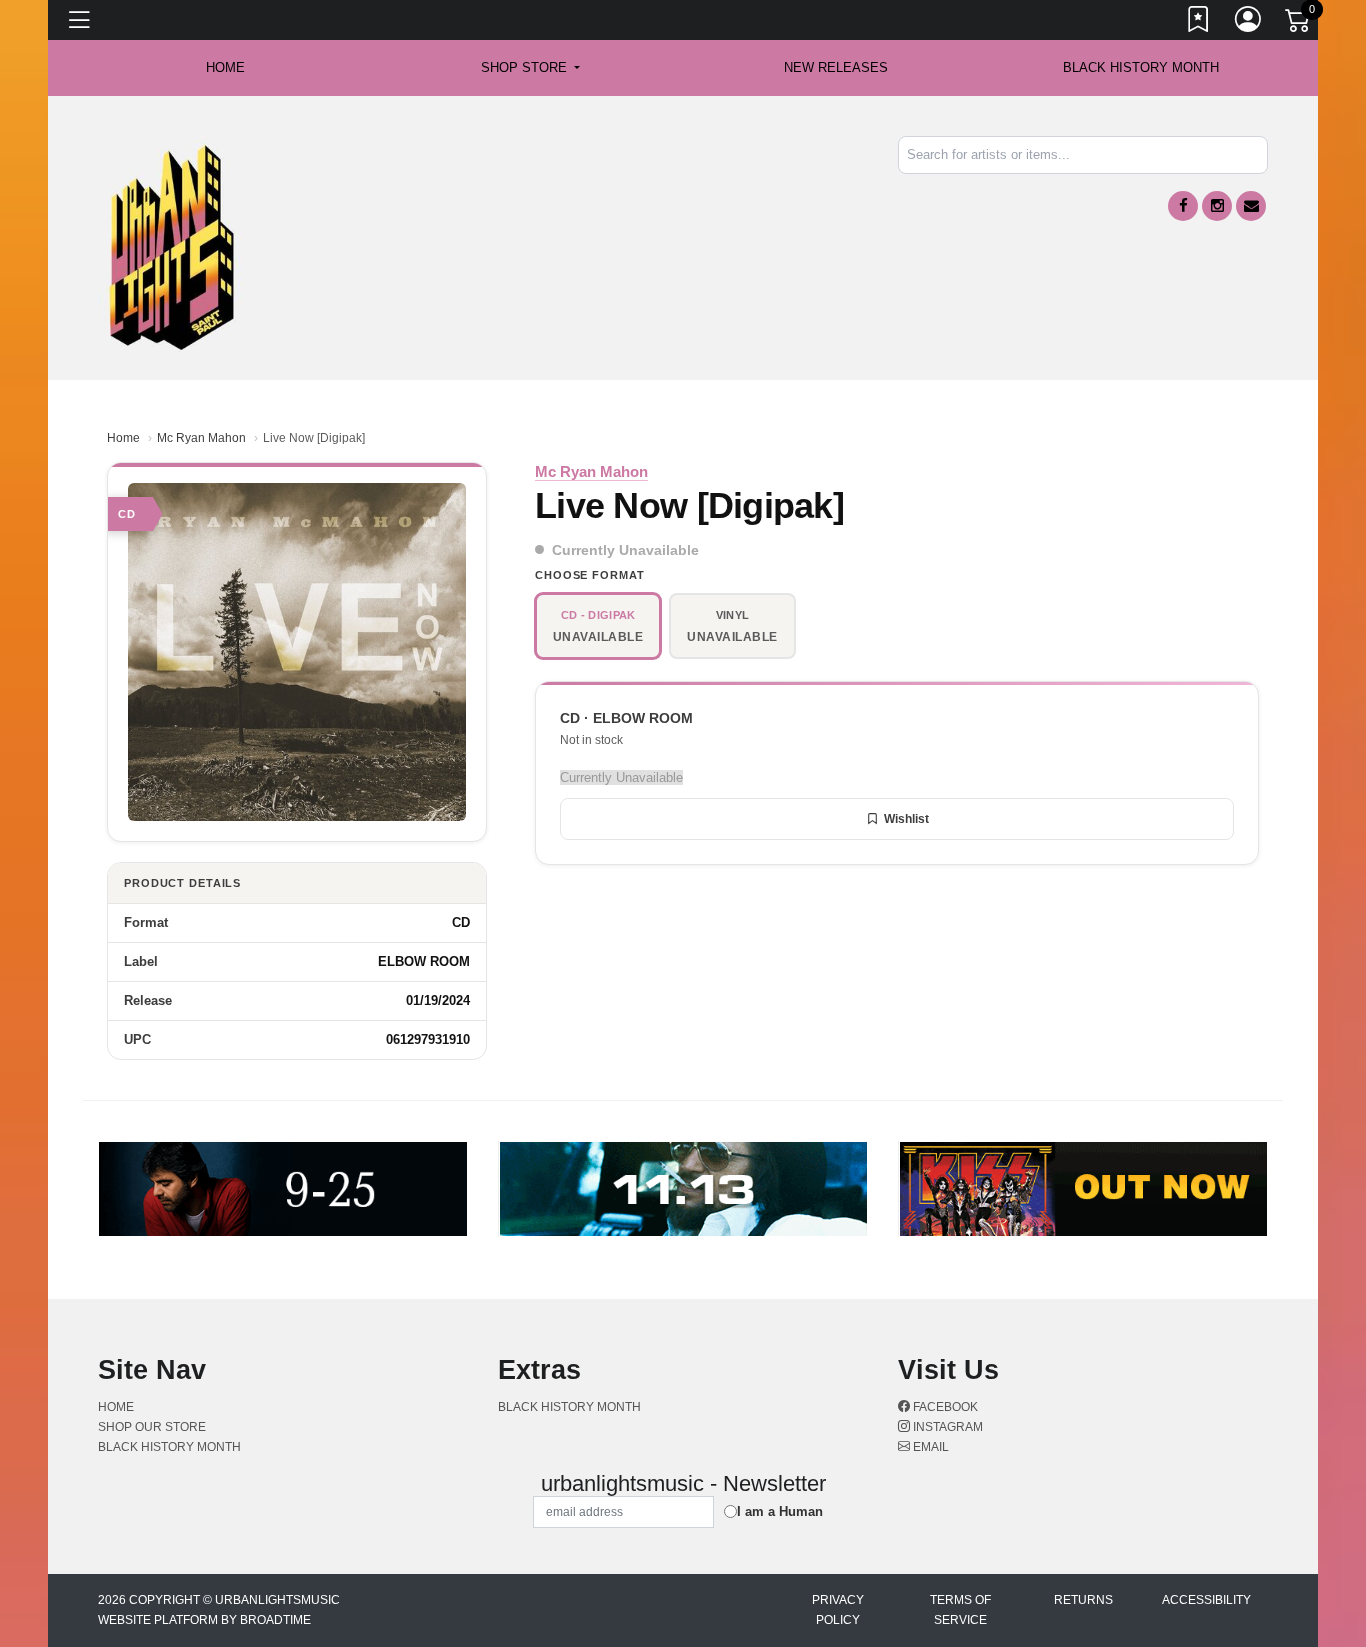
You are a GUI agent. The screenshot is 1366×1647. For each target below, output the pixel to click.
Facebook (944, 1407)
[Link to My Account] (1249, 23)
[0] (1299, 24)
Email (929, 1447)
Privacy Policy (838, 1610)
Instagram (946, 1427)
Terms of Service (960, 1610)
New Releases (836, 67)
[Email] (1251, 206)
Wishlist (906, 819)
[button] (530, 68)
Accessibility (1206, 1600)
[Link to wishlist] (1199, 23)
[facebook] (1183, 206)
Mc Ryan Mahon (201, 438)
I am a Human (780, 1511)
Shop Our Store (152, 1427)
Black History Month (1141, 67)
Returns (1083, 1600)
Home (123, 438)
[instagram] (1217, 206)
